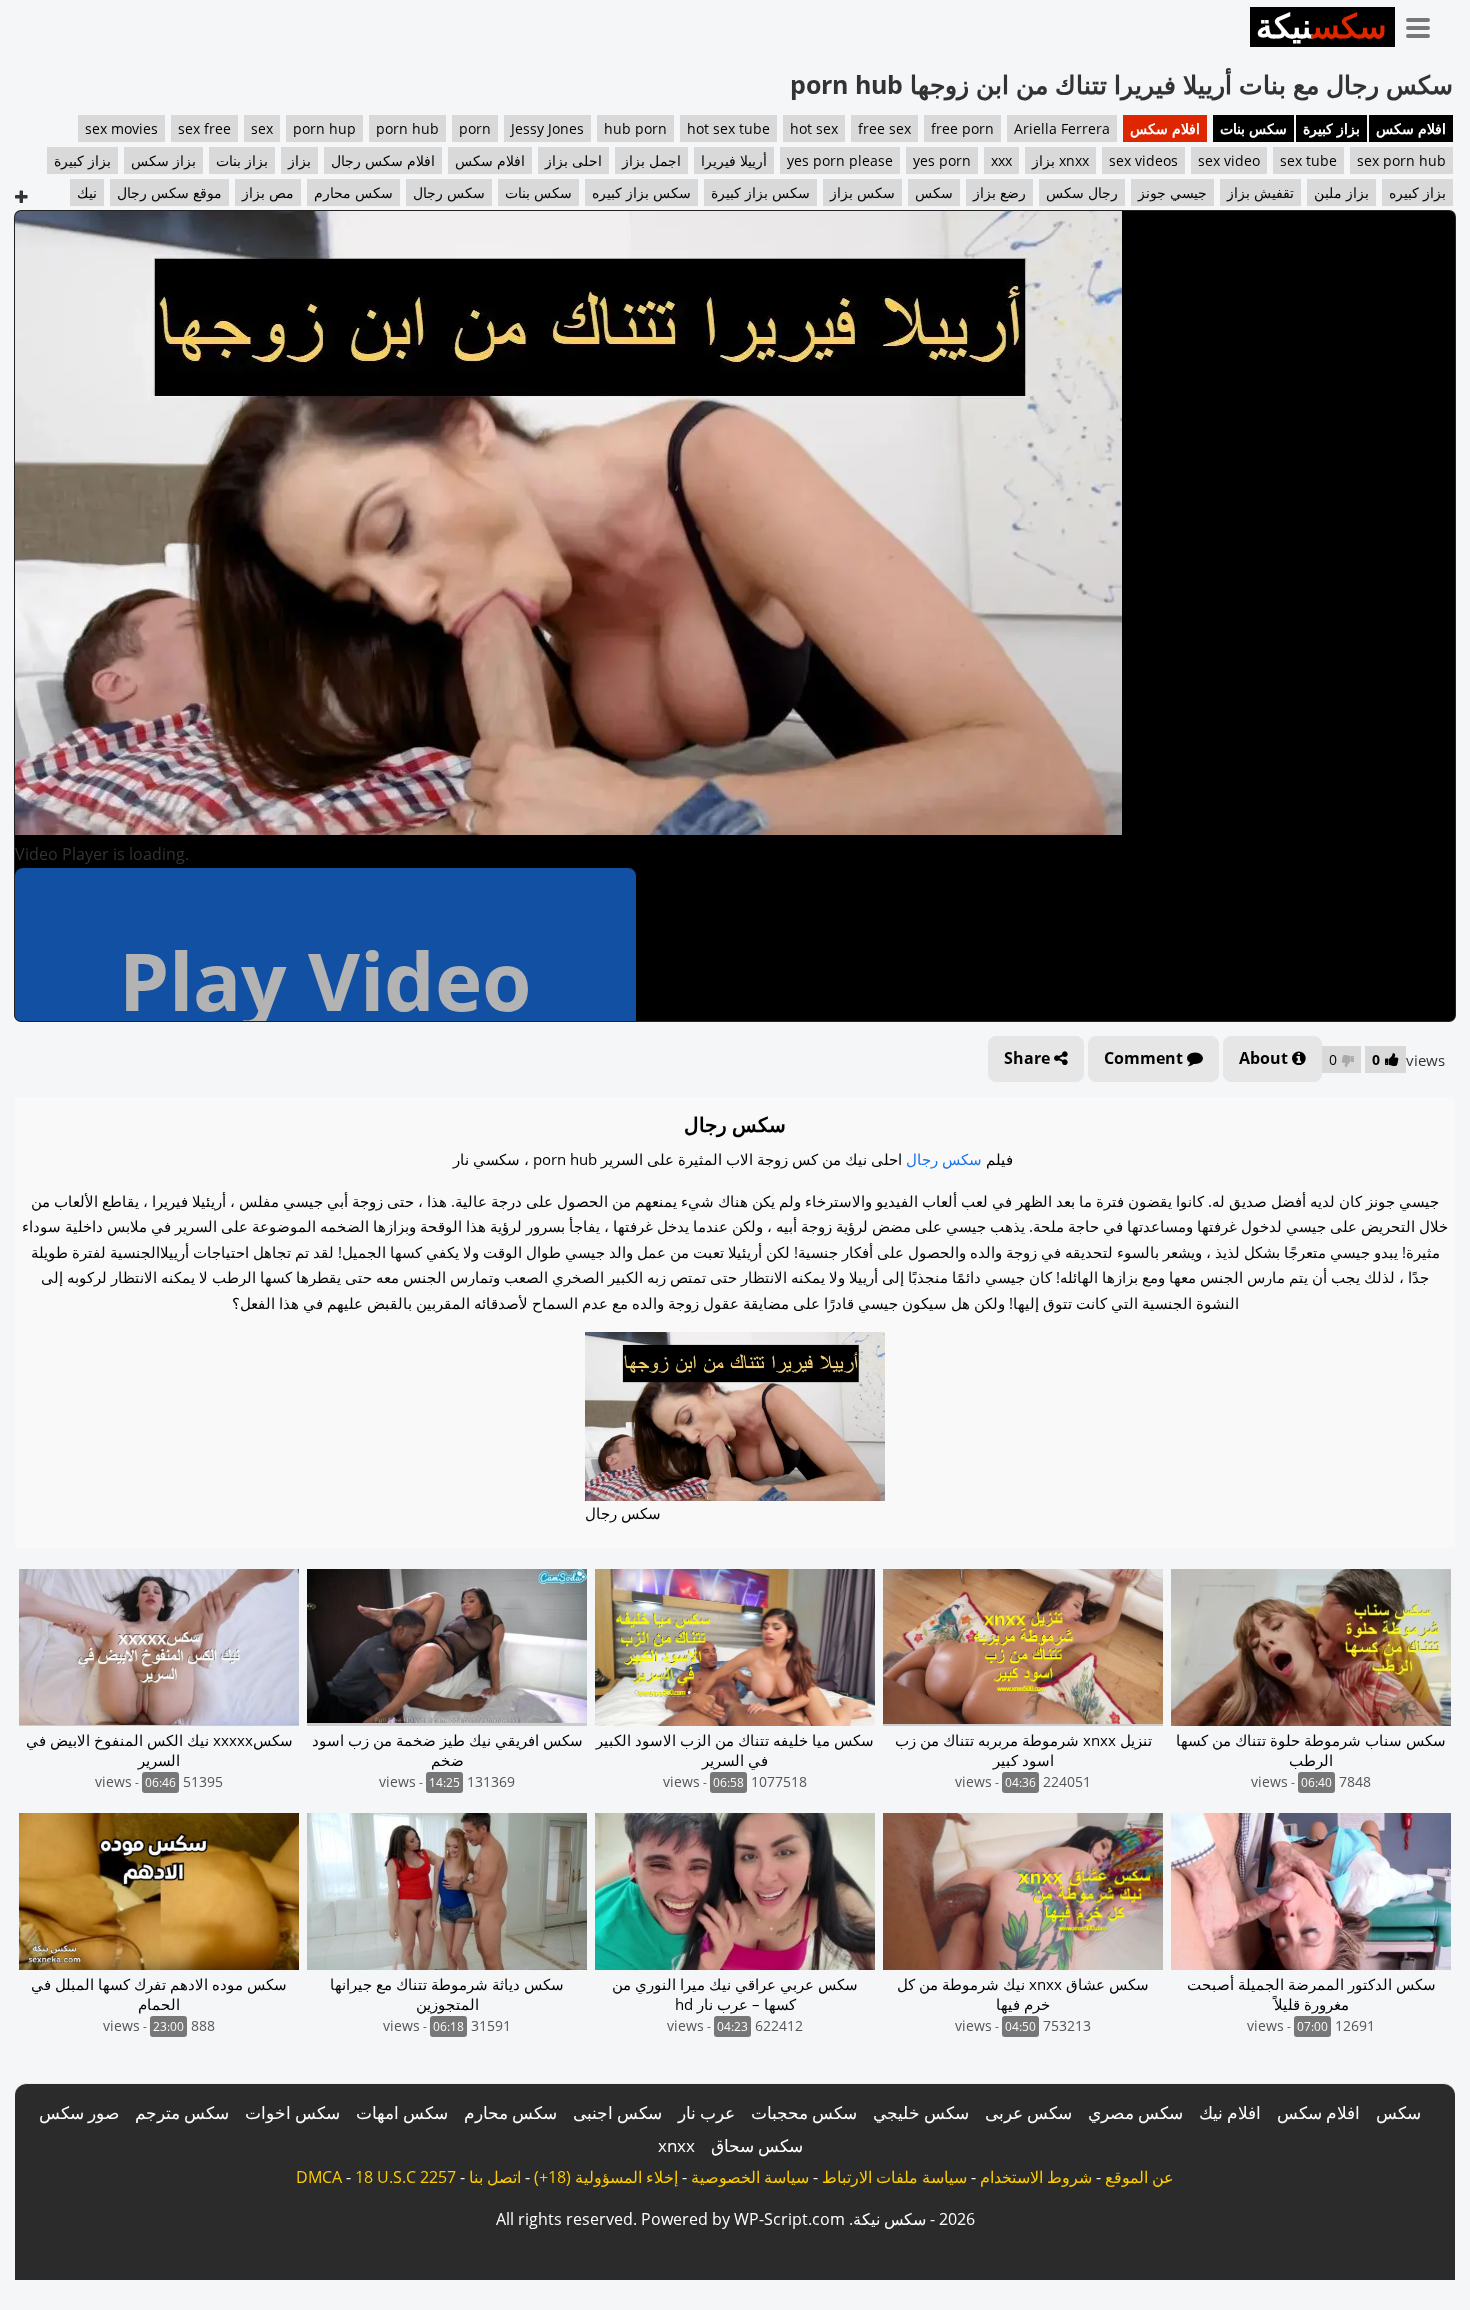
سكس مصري (1135, 2112)
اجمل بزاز (651, 160)
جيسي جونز (1172, 192)
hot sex (814, 128)
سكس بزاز (862, 192)
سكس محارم (353, 192)
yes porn (942, 160)
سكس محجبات (804, 2112)
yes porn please (840, 160)
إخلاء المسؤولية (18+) (606, 2177)
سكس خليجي (921, 2112)
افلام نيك (1230, 2112)
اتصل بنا (495, 2177)
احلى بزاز (573, 160)
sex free (204, 128)
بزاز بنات (242, 160)
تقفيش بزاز (1260, 192)
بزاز (299, 160)
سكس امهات (402, 2112)
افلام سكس (1411, 128)
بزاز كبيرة (1331, 128)
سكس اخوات (292, 2112)
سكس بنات (1253, 128)
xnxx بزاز (1060, 160)
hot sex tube (728, 128)
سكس (934, 192)
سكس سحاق (757, 2145)
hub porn (635, 128)
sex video (1229, 160)
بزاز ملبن (1341, 192)
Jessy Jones (547, 128)
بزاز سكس (163, 160)
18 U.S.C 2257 (405, 2177)
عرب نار (706, 2112)
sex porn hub (1401, 160)
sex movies (121, 128)
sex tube (1308, 160)
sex (262, 128)
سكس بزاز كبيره (641, 192)
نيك (87, 192)
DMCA (319, 2177)
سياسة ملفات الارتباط (894, 2177)
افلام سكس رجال (383, 160)
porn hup (324, 128)
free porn (962, 128)
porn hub (407, 128)
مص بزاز (268, 192)
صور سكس (79, 2112)
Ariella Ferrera (1062, 128)
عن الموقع (1139, 2177)
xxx (1001, 160)
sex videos (1143, 160)
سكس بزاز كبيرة (760, 192)
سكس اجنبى (617, 2112)
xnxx (676, 2145)
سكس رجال (449, 192)
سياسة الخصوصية (750, 2177)
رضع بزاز (999, 192)
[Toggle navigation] (1425, 24)
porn (475, 128)
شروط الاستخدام (1036, 2177)
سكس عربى (1028, 2112)
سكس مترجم (182, 2112)
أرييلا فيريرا (734, 160)
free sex (884, 128)
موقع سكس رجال (169, 192)
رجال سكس (1082, 192)
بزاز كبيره (1417, 192)
